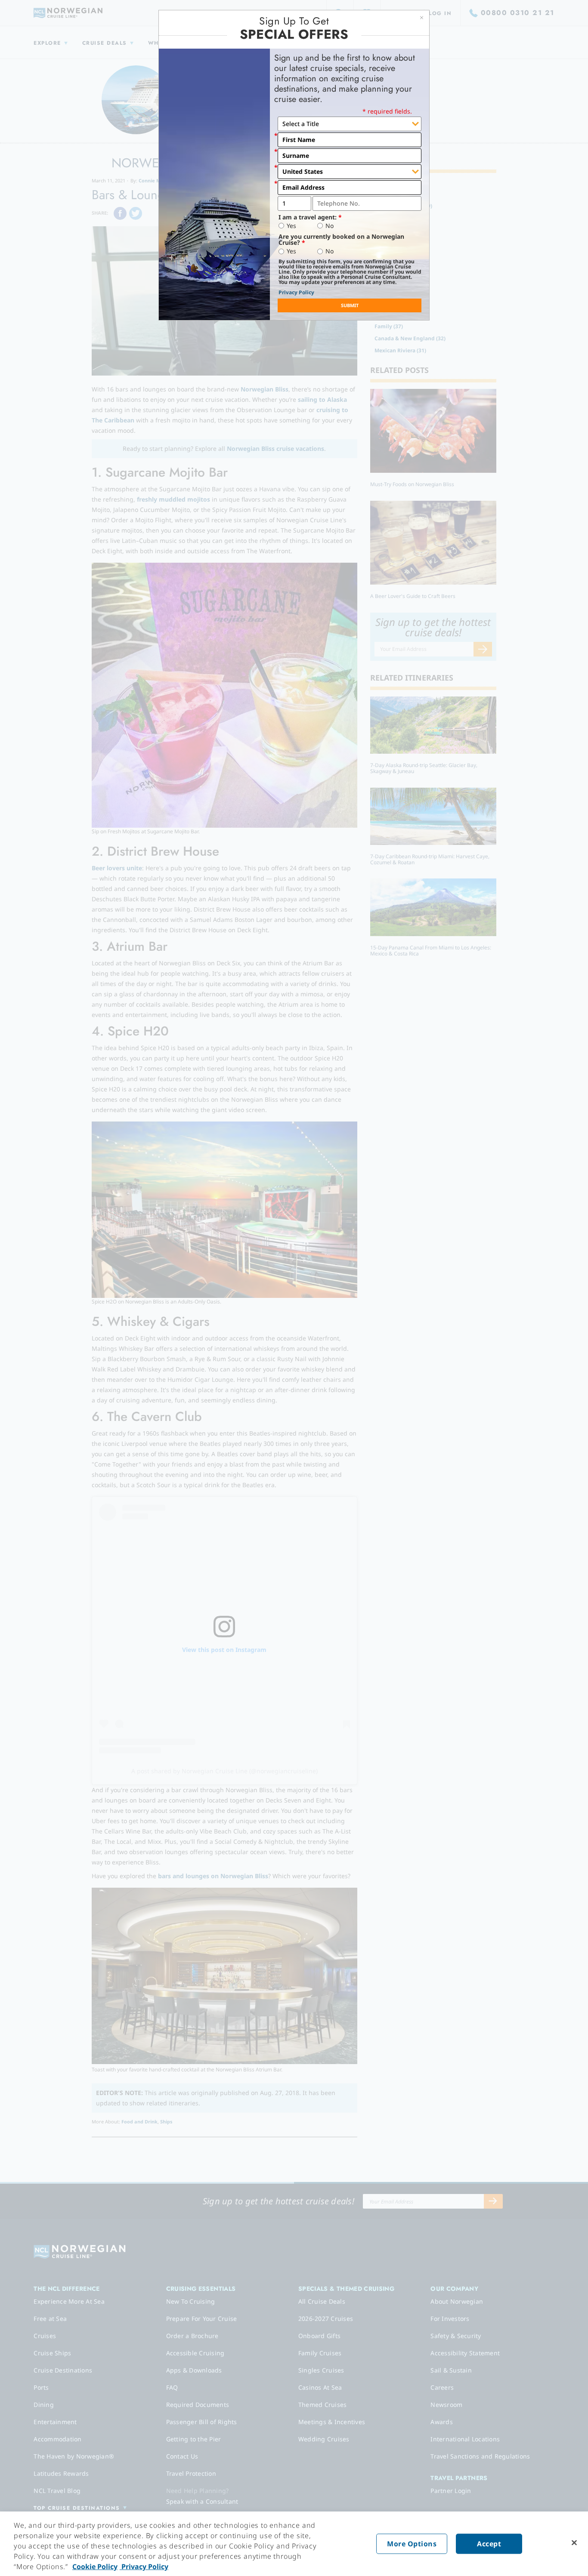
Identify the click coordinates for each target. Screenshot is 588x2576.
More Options (412, 2544)
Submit (350, 305)
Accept (489, 2544)
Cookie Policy (95, 2567)
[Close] (574, 2543)
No (330, 226)
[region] (294, 2544)
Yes (291, 226)
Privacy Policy (296, 292)
